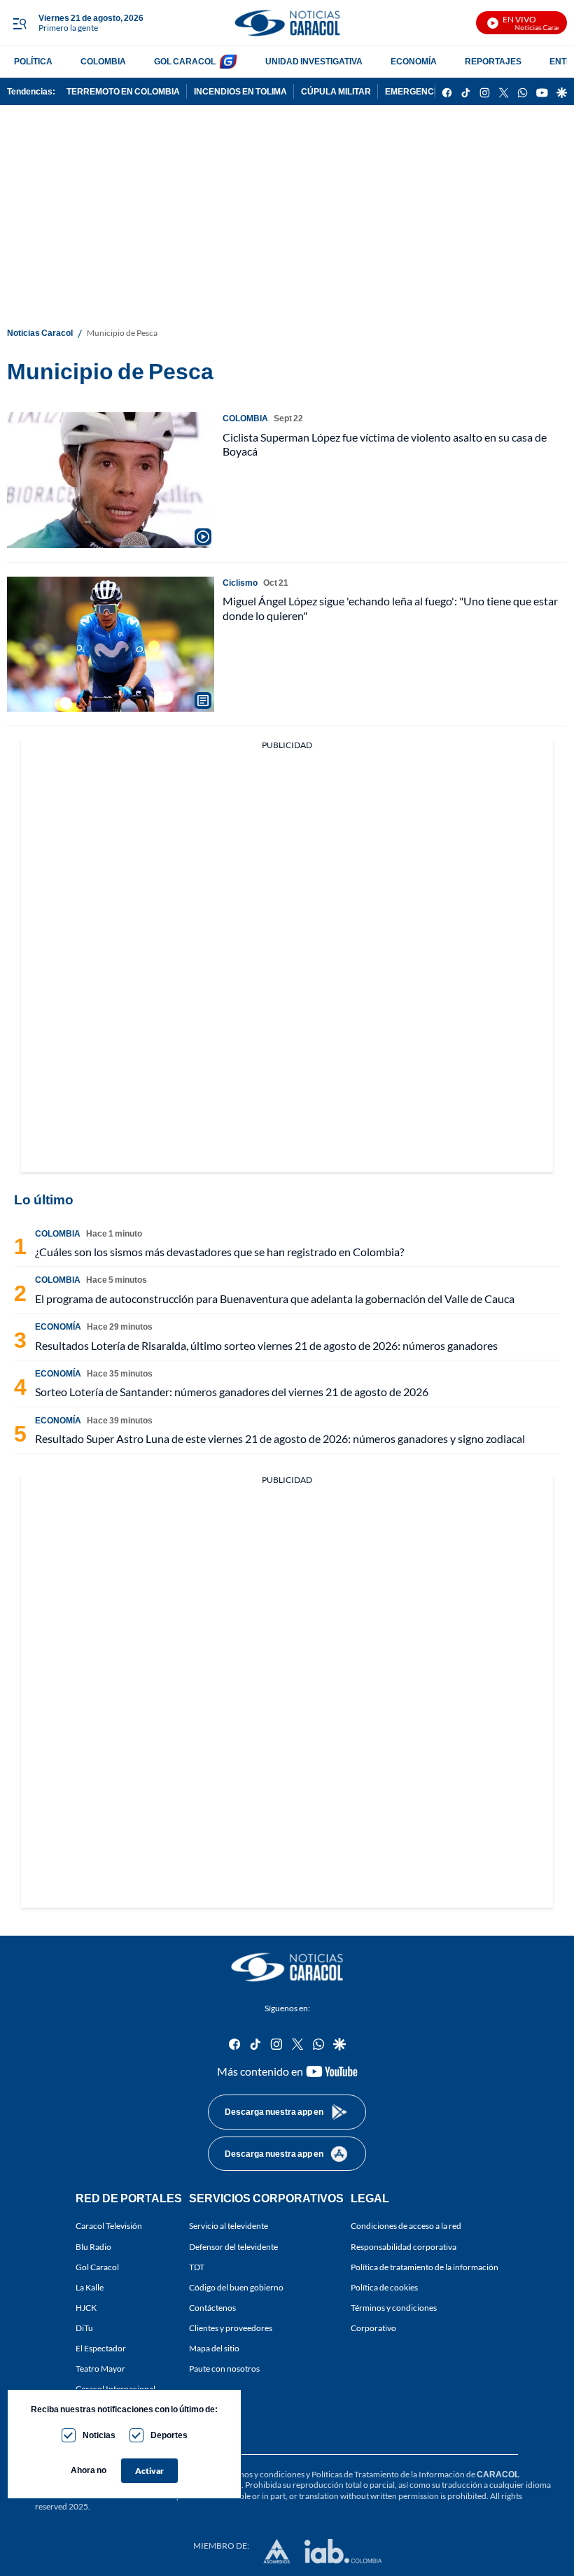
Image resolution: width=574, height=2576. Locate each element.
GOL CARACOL (185, 61)
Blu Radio (93, 2246)
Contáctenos (212, 2308)
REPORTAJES (493, 61)
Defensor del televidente (233, 2246)
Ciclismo (240, 583)
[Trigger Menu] (19, 23)
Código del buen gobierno (236, 2287)
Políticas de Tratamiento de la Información (388, 2474)
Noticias (99, 2435)
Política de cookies (384, 2287)
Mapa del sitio (214, 2348)
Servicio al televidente (229, 2226)
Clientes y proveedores (231, 2328)
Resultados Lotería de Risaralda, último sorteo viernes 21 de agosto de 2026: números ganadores (266, 1345)
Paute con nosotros (224, 2369)
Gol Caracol (97, 2266)
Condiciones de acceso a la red (406, 2226)
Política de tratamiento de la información (425, 2266)
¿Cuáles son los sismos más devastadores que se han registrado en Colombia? (219, 1252)
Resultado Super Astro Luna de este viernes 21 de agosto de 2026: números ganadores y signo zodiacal (280, 1438)
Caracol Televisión (109, 2226)
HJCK (86, 2308)
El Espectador (101, 2348)
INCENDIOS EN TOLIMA (240, 91)
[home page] (287, 23)
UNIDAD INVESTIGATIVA (314, 61)
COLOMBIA (103, 61)
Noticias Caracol (40, 333)
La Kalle (90, 2287)
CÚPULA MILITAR (336, 91)
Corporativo (373, 2328)
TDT (197, 2266)
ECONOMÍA (414, 61)
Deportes (169, 2435)
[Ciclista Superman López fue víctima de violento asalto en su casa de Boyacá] (111, 480)
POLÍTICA (33, 61)
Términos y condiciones (394, 2308)
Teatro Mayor (100, 2369)
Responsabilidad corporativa (404, 2246)
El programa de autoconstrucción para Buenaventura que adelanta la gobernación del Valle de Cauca (275, 1298)
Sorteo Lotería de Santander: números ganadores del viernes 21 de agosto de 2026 (232, 1392)
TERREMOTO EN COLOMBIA (123, 91)
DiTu (84, 2328)
